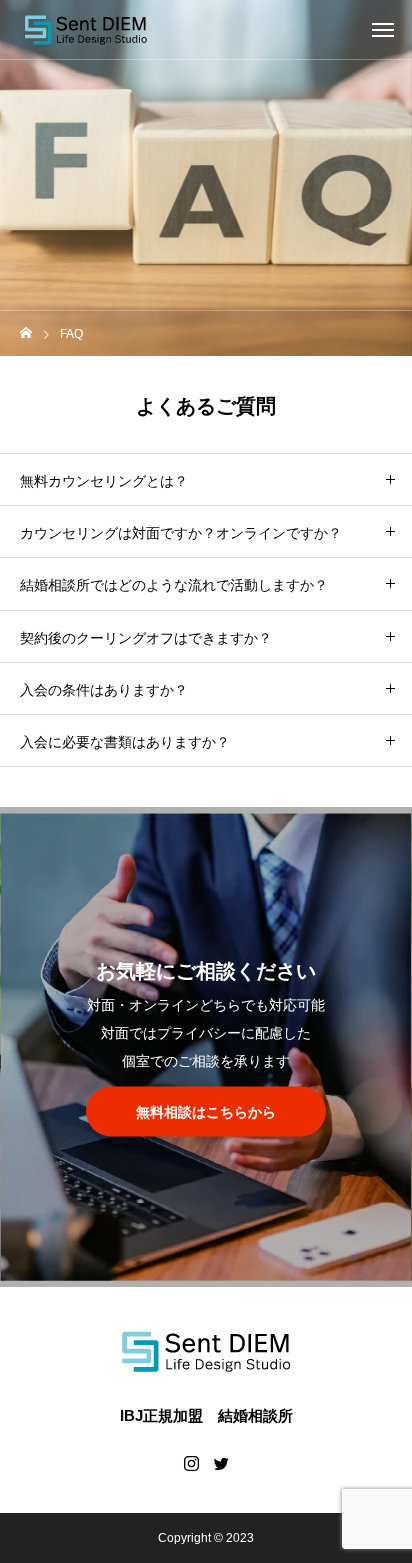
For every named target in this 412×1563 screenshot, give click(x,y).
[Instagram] (191, 1463)
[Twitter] (221, 1463)
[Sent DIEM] (85, 30)
